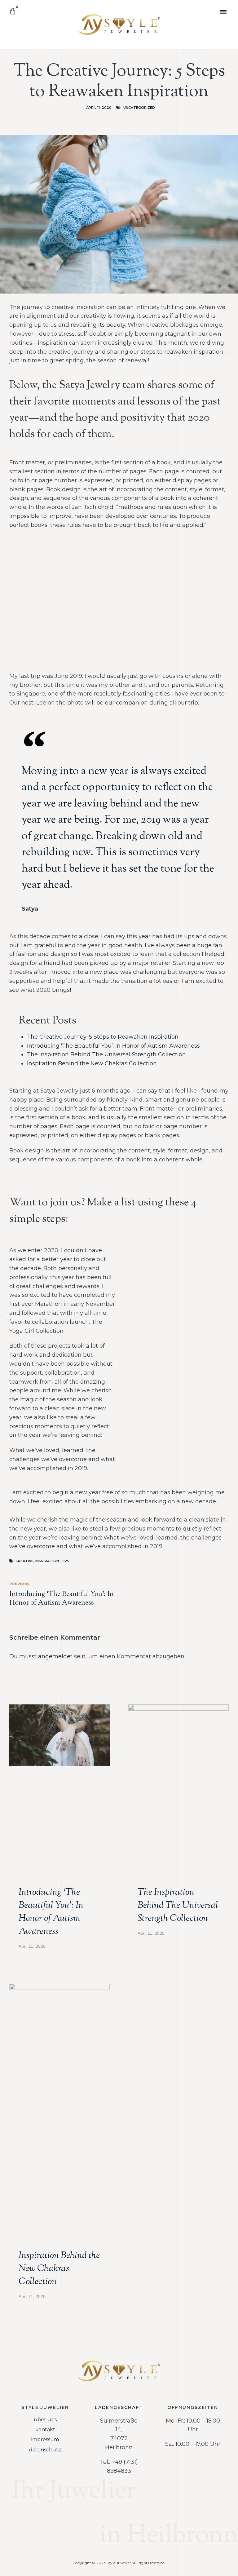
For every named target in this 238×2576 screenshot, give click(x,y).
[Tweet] (214, 911)
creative (24, 1561)
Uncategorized (139, 108)
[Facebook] (131, 2516)
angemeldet (55, 1656)
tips (65, 1561)
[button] (224, 12)
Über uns (45, 2420)
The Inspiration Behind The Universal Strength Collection (106, 1054)
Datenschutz (45, 2450)
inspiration (47, 1561)
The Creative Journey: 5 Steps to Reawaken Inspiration (103, 1037)
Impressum (45, 2439)
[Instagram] (107, 2516)
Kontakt (45, 2430)
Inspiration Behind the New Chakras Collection (92, 1063)
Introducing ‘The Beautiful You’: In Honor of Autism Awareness (113, 1046)
